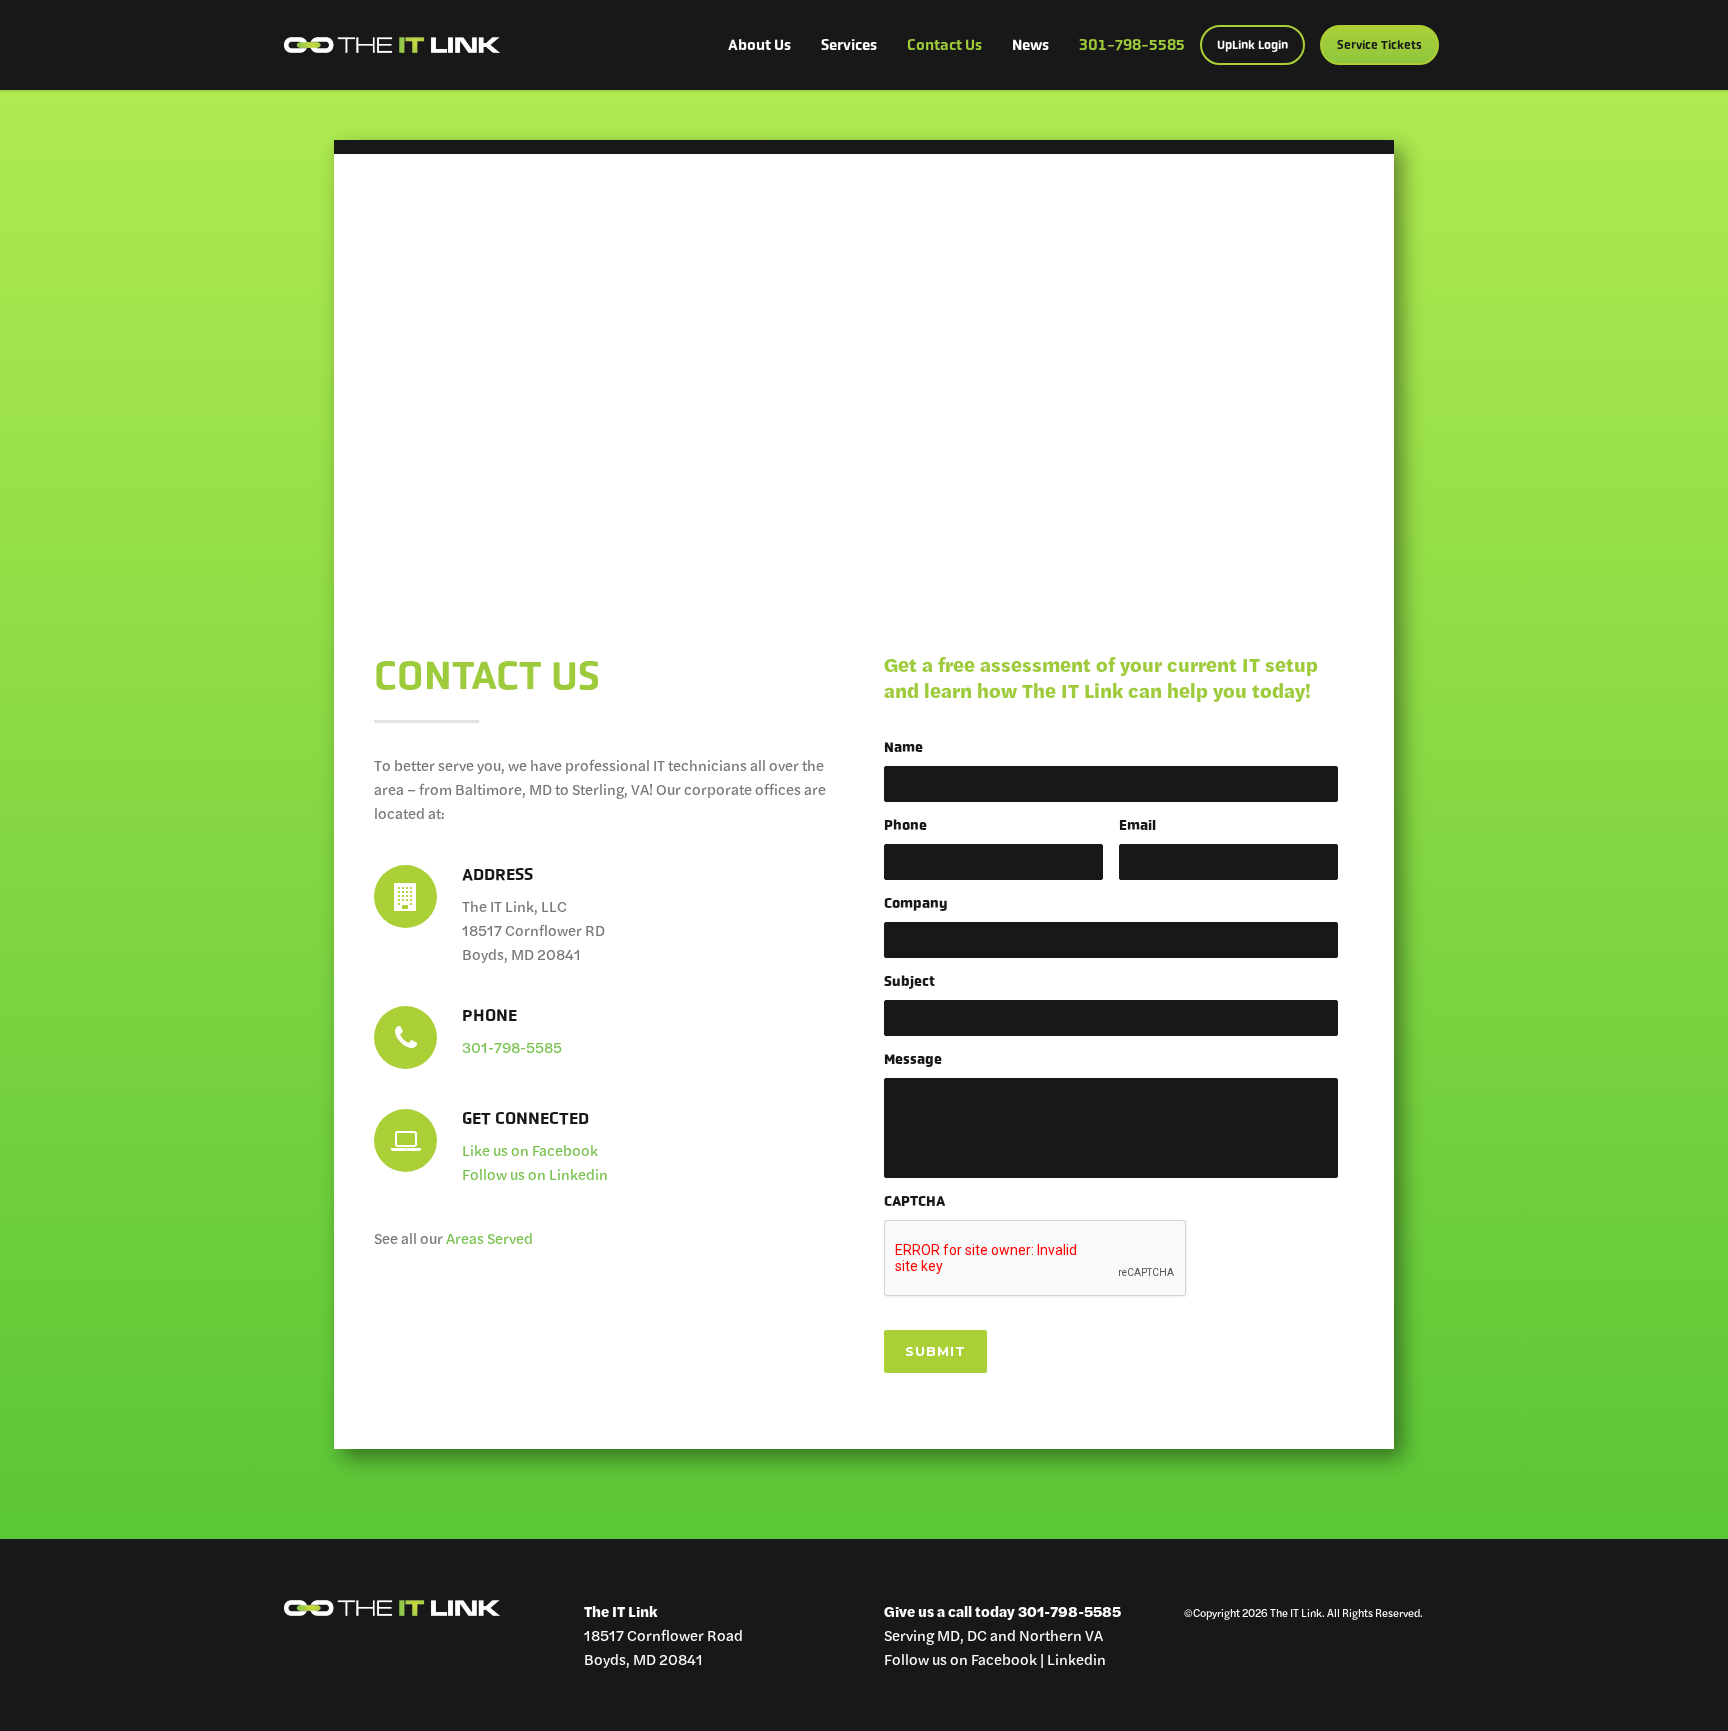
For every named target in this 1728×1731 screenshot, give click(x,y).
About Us (759, 44)
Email (1137, 825)
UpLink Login (1252, 45)
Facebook (1004, 1658)
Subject (909, 981)
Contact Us (944, 44)
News (1030, 44)
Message (913, 1059)
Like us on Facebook (531, 1149)
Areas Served (489, 1237)
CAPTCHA (914, 1201)
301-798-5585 (1132, 44)
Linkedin (1076, 1658)
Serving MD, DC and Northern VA (993, 1634)
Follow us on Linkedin (535, 1173)
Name (903, 747)
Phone (905, 825)
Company (916, 903)
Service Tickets (1379, 45)
